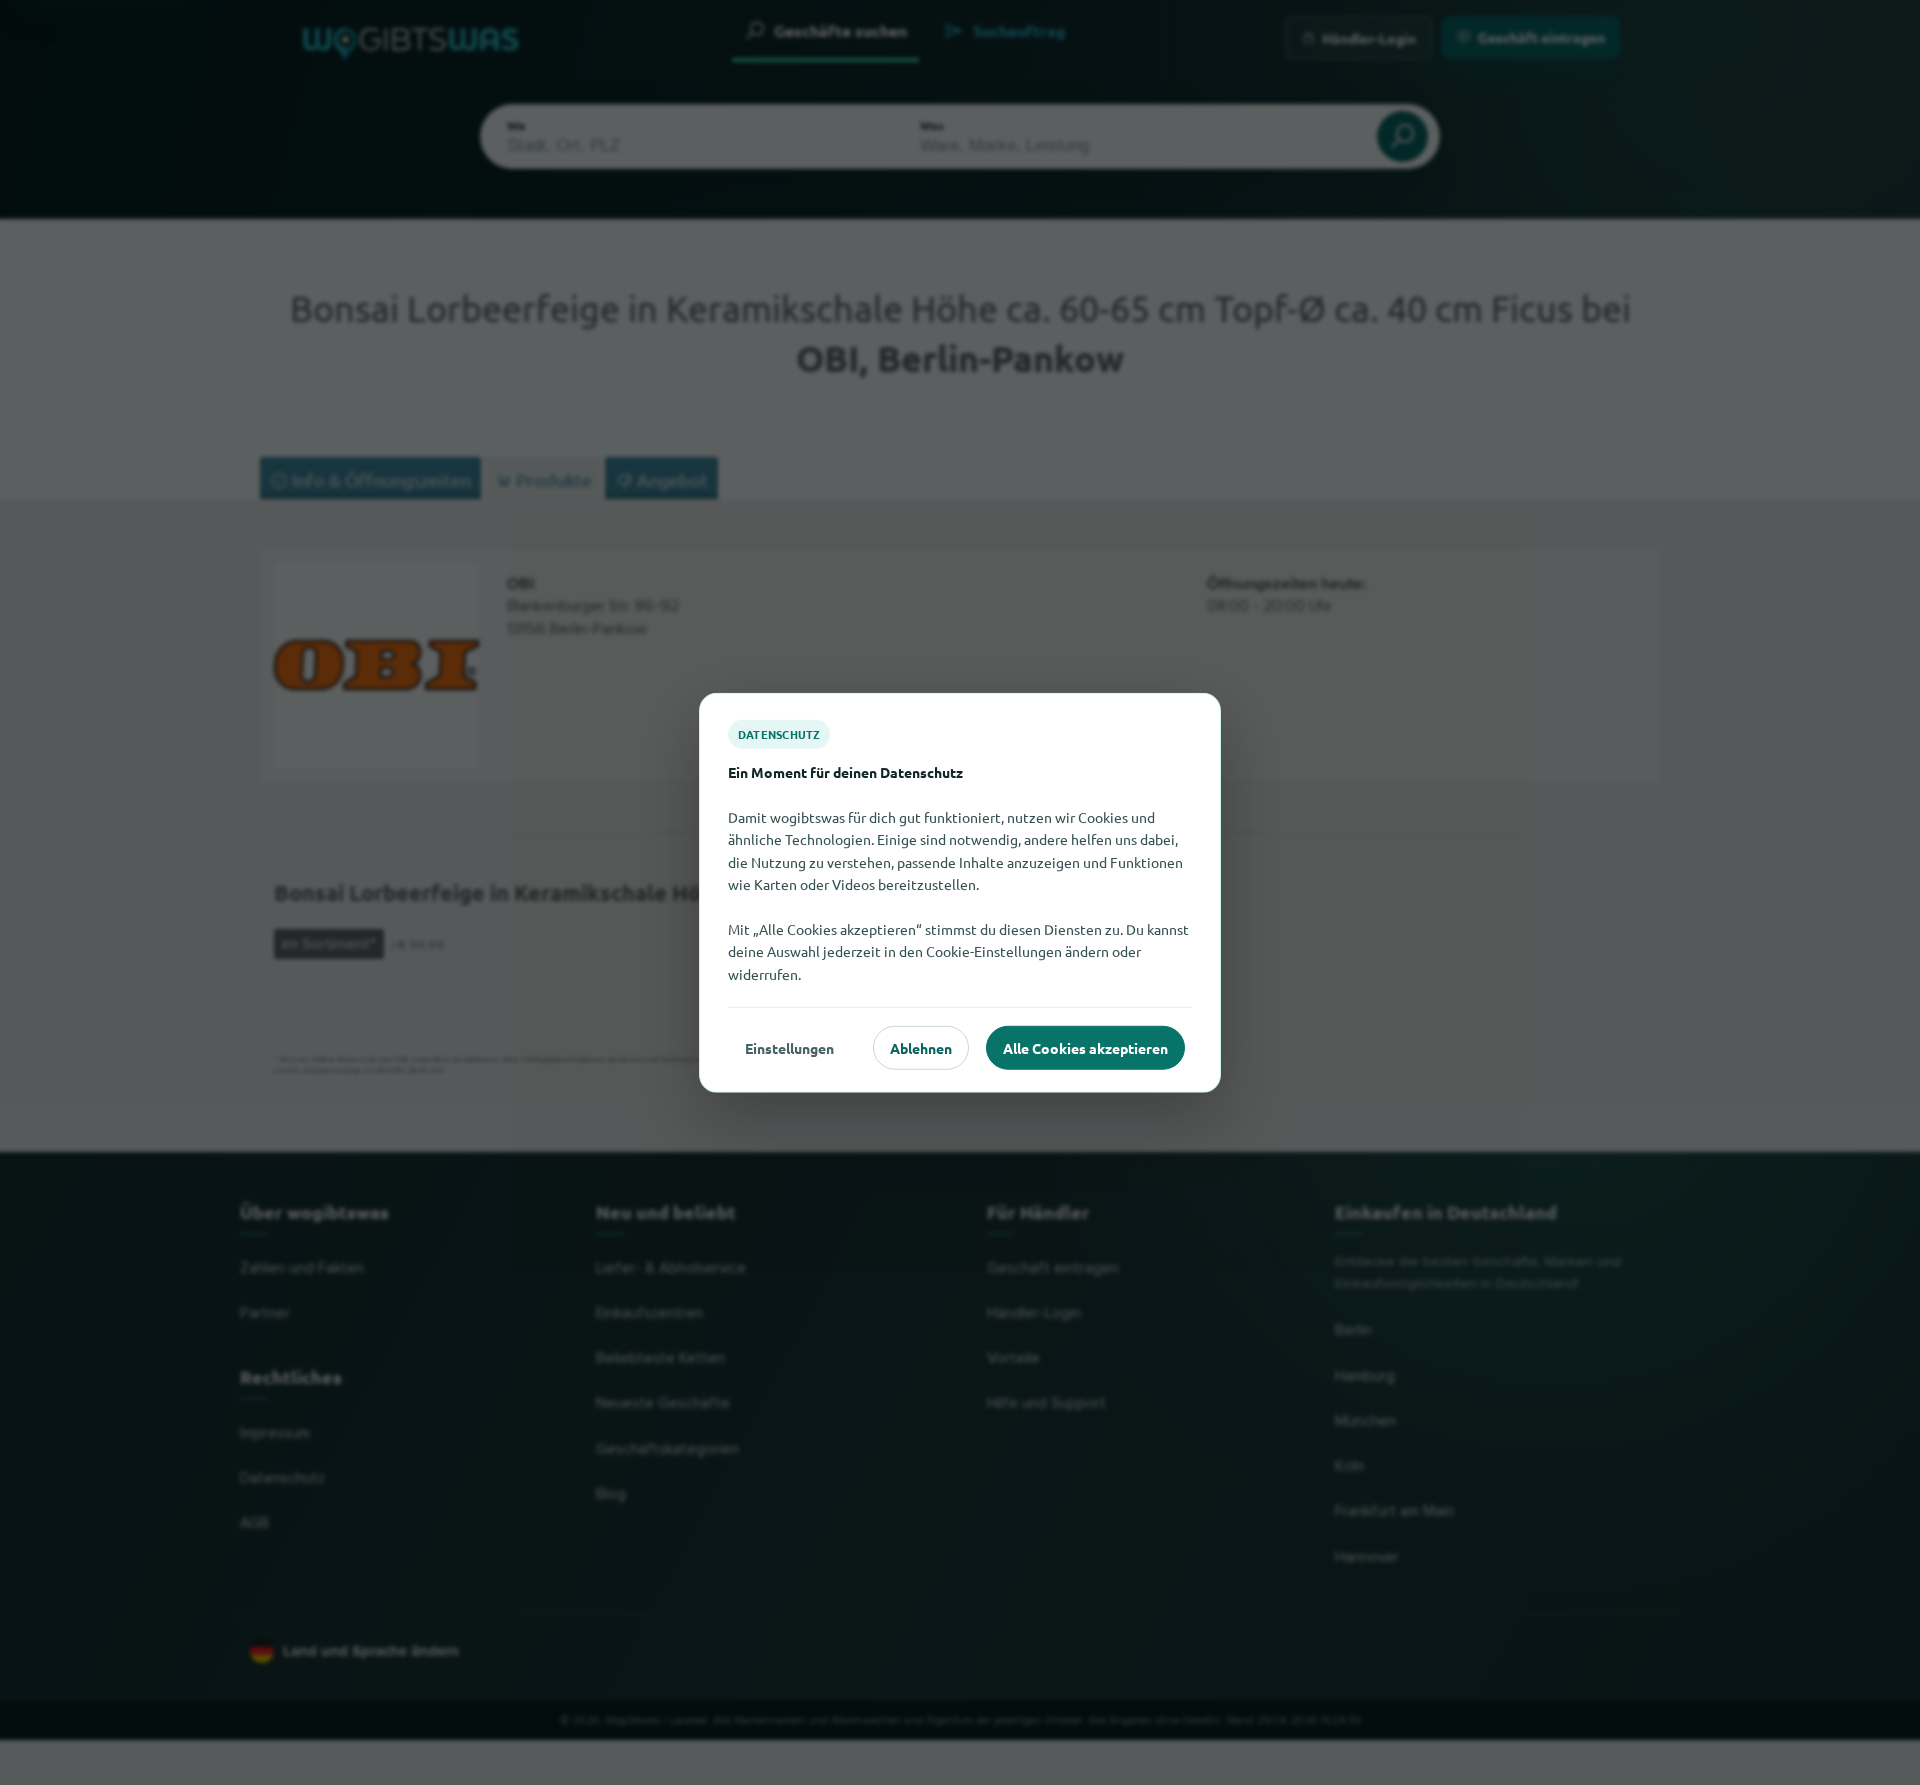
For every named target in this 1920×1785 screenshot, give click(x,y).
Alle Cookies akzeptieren (1085, 1047)
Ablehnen (921, 1047)
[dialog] (960, 892)
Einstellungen (789, 1047)
